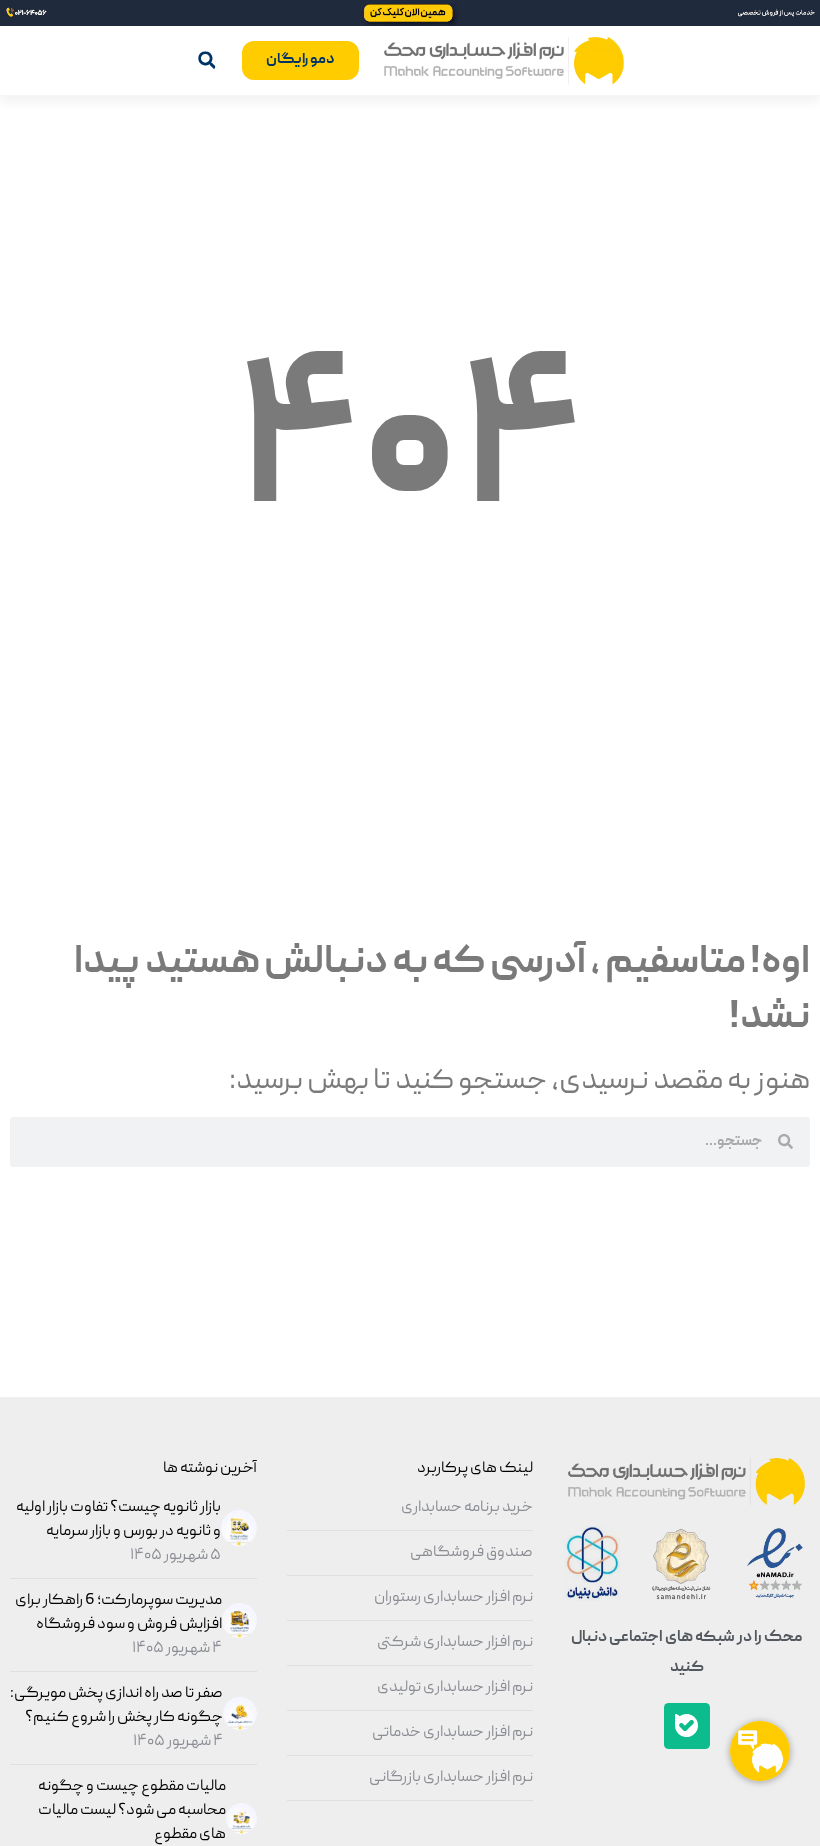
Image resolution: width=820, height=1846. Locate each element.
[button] (206, 60)
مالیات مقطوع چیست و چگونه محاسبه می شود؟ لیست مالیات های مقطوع (132, 1811)
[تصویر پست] (236, 1543)
